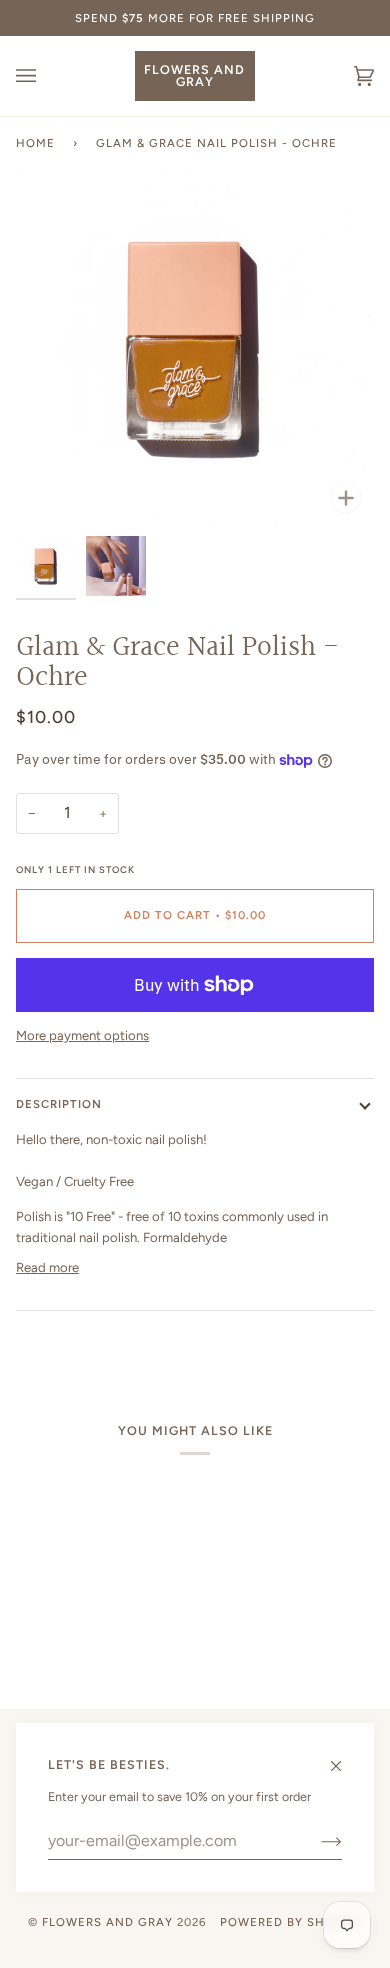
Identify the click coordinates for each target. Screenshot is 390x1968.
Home (35, 143)
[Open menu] (46, 76)
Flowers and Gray (107, 1922)
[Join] (315, 1841)
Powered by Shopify (291, 1922)
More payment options (82, 1035)
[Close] (344, 1757)
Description (59, 1104)
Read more (47, 1267)
